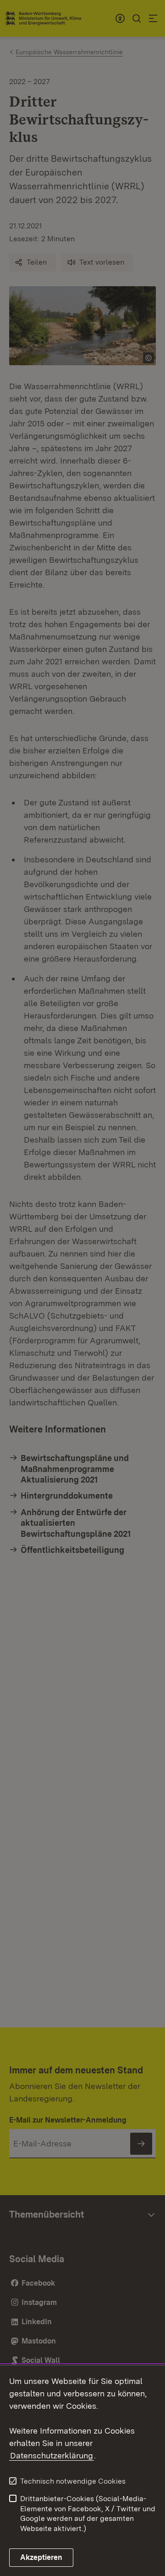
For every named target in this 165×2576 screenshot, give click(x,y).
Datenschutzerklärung (52, 2455)
